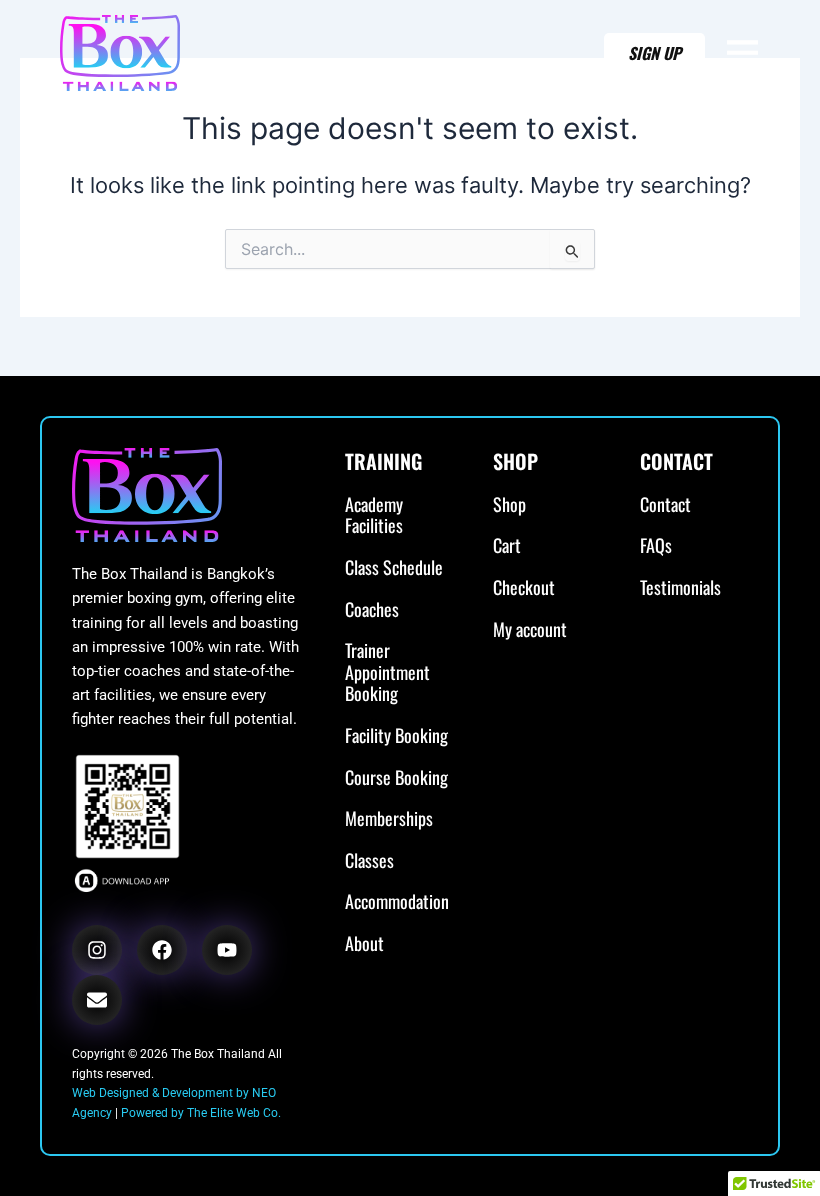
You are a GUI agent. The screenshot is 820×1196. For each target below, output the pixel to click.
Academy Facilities (374, 515)
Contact (665, 505)
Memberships (389, 819)
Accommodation (397, 902)
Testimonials (680, 588)
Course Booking (396, 778)
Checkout (524, 588)
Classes (369, 861)
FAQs (656, 546)
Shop (509, 505)
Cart (507, 546)
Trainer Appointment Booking (387, 672)
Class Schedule (394, 568)
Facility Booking (396, 736)
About (364, 944)
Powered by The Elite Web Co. (201, 1113)
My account (530, 630)
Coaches (372, 610)
